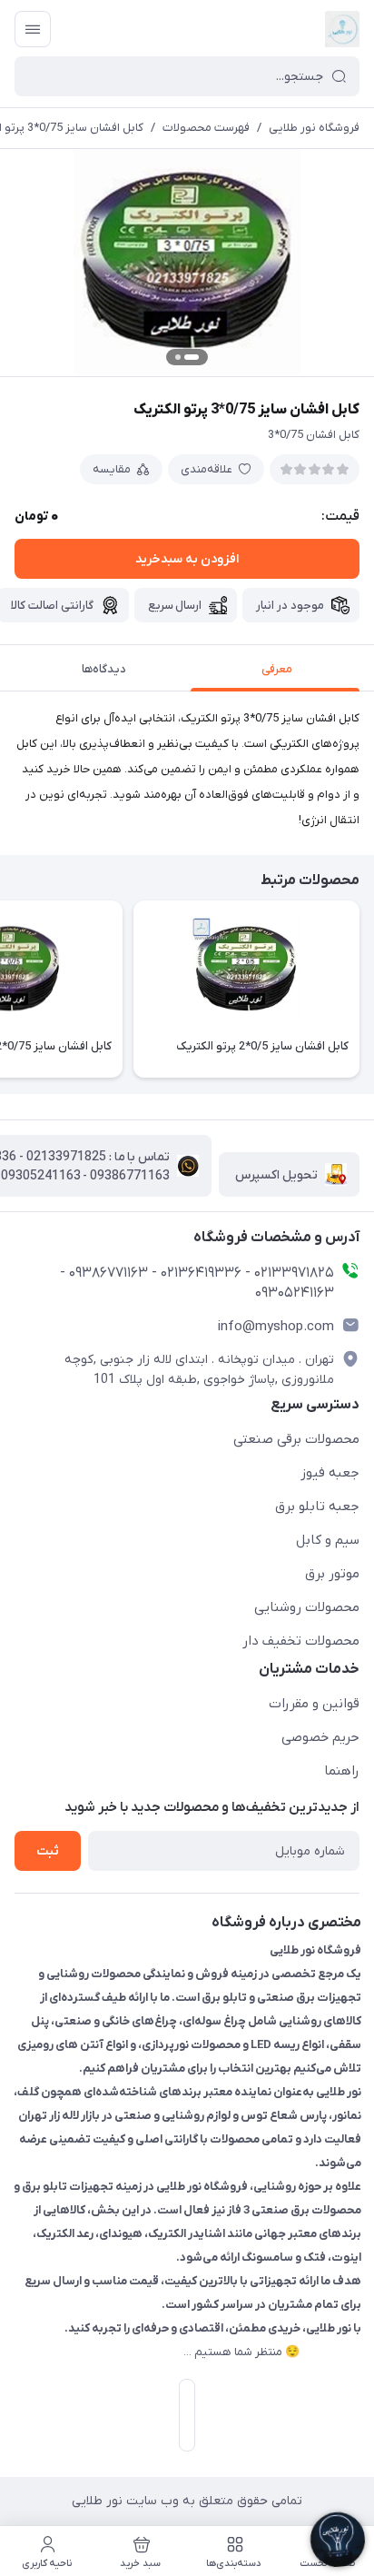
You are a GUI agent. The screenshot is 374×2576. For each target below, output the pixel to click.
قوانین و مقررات (314, 1704)
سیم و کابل (328, 1540)
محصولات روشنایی (307, 1607)
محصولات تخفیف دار (301, 1641)
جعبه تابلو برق (317, 1507)
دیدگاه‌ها (104, 669)
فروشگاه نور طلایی (314, 128)
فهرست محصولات (206, 128)
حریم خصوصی (320, 1737)
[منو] (33, 29)
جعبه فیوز (330, 1473)
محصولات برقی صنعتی (296, 1439)
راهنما (342, 1771)
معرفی (277, 669)
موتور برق (332, 1574)
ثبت (48, 1851)
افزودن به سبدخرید (187, 559)
